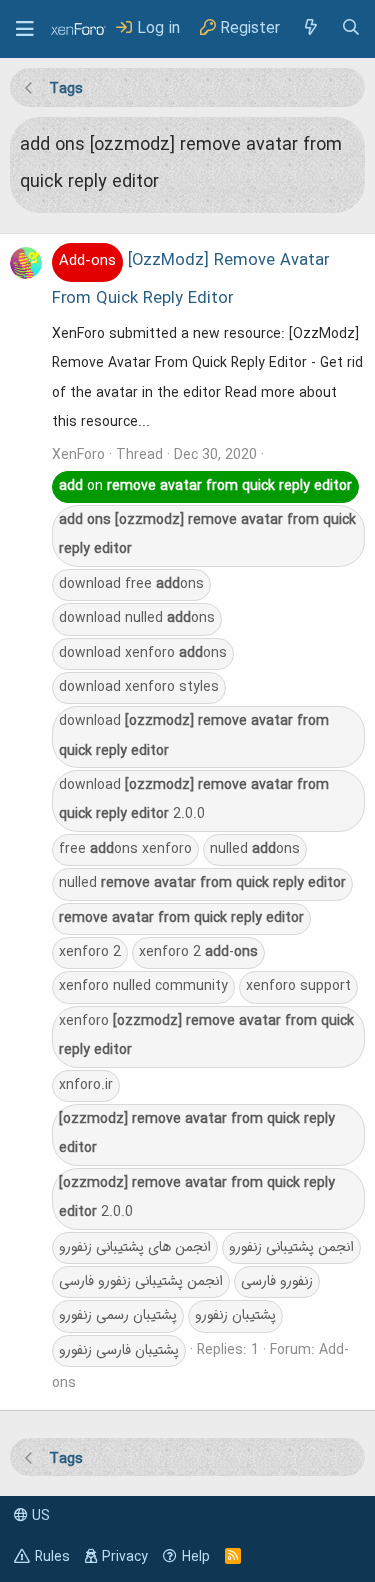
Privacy (125, 1557)
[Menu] (25, 29)
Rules (52, 1557)
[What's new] (310, 28)
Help (196, 1557)
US (39, 1516)
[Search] (351, 28)
